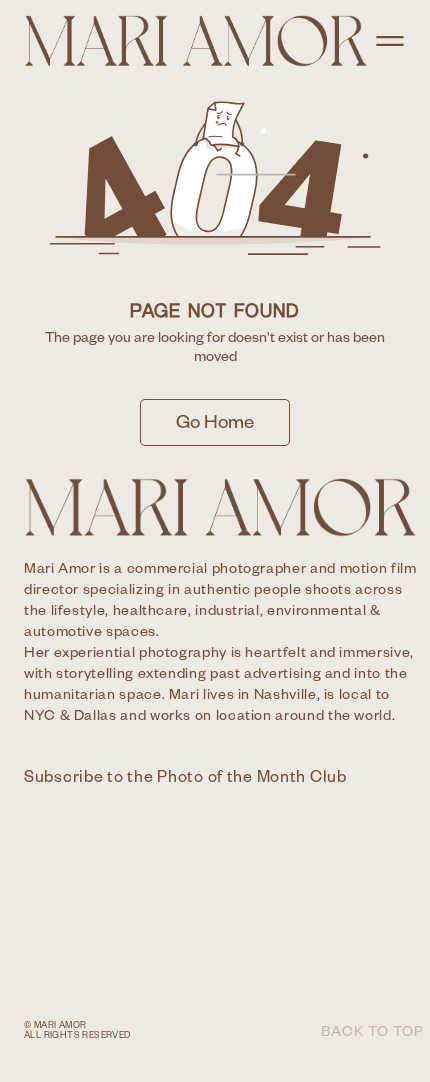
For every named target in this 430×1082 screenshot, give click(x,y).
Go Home (215, 425)
